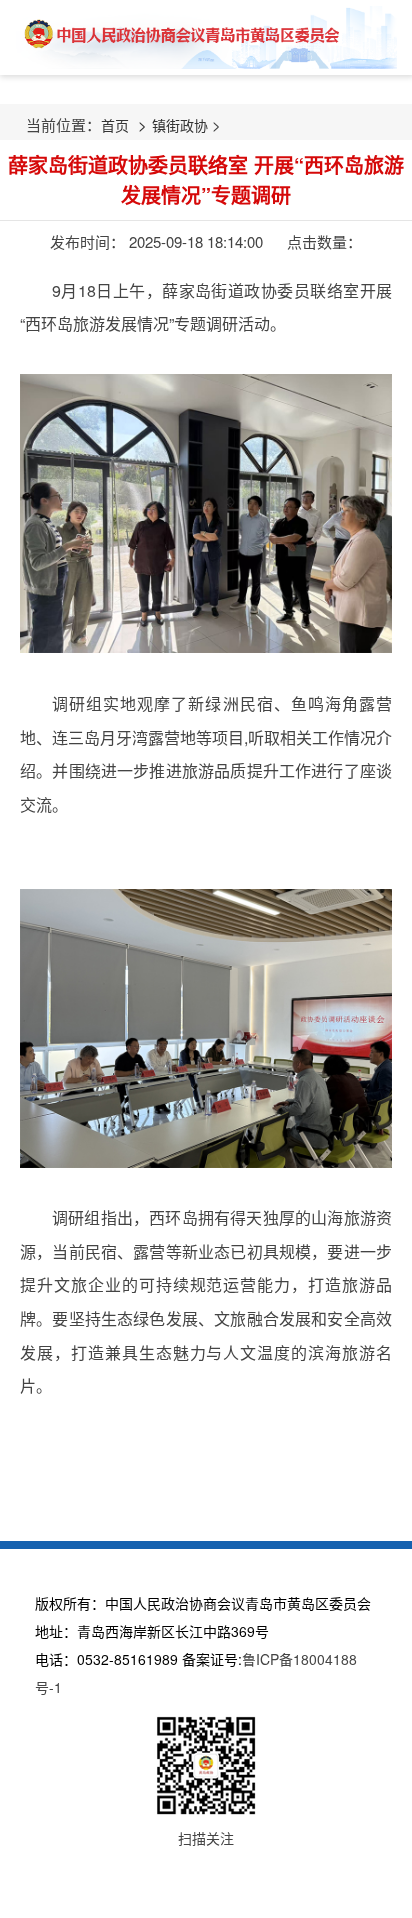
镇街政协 (180, 125)
